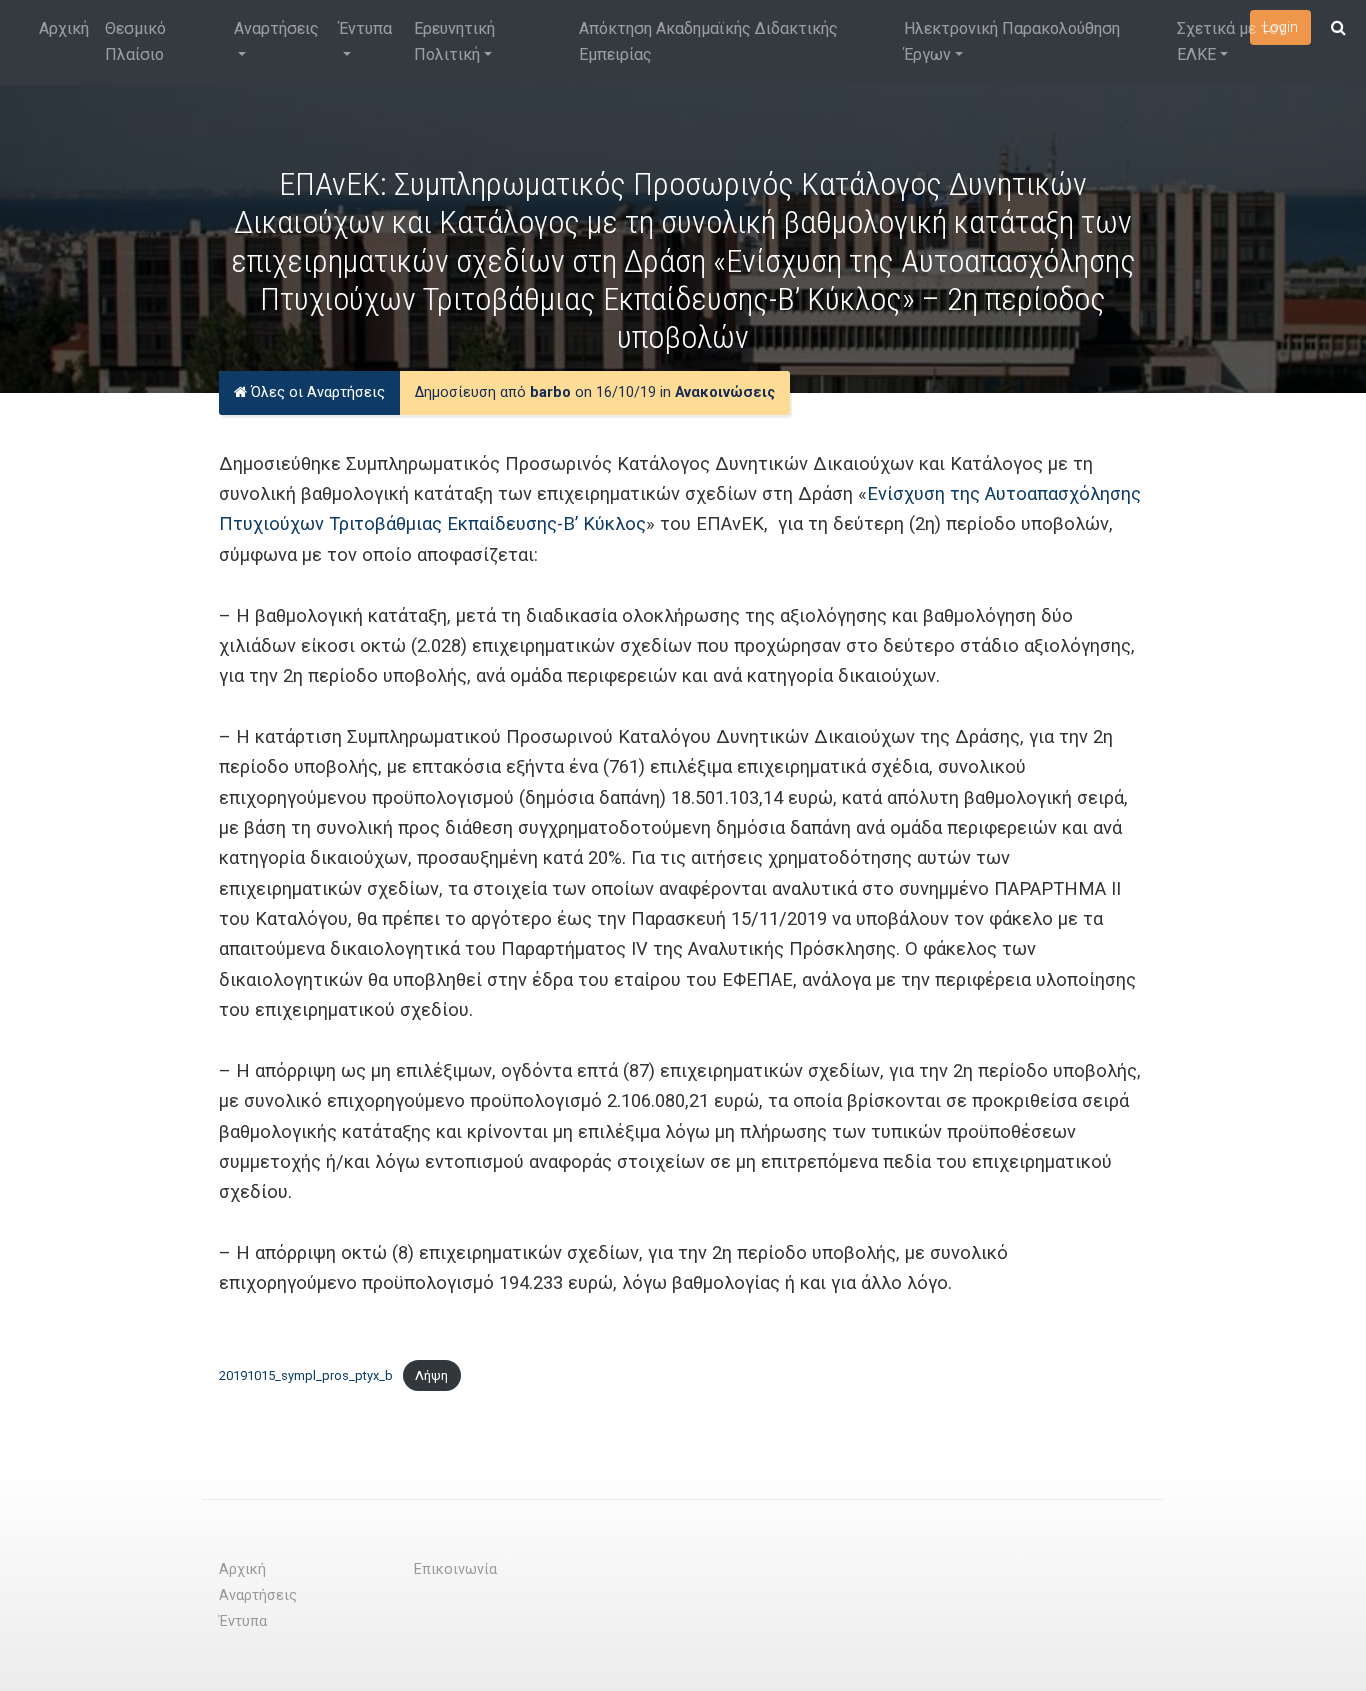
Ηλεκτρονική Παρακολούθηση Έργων (1012, 41)
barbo (550, 392)
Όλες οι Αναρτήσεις (316, 392)
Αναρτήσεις (276, 28)
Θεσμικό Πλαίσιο (135, 41)
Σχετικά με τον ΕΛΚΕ (1231, 41)
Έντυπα (365, 28)
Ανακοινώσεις (725, 392)
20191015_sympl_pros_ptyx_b (306, 1375)
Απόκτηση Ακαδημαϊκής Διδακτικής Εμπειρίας (708, 41)
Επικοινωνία (455, 1569)
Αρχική (64, 28)
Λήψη (431, 1375)
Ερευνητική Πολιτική (454, 41)
